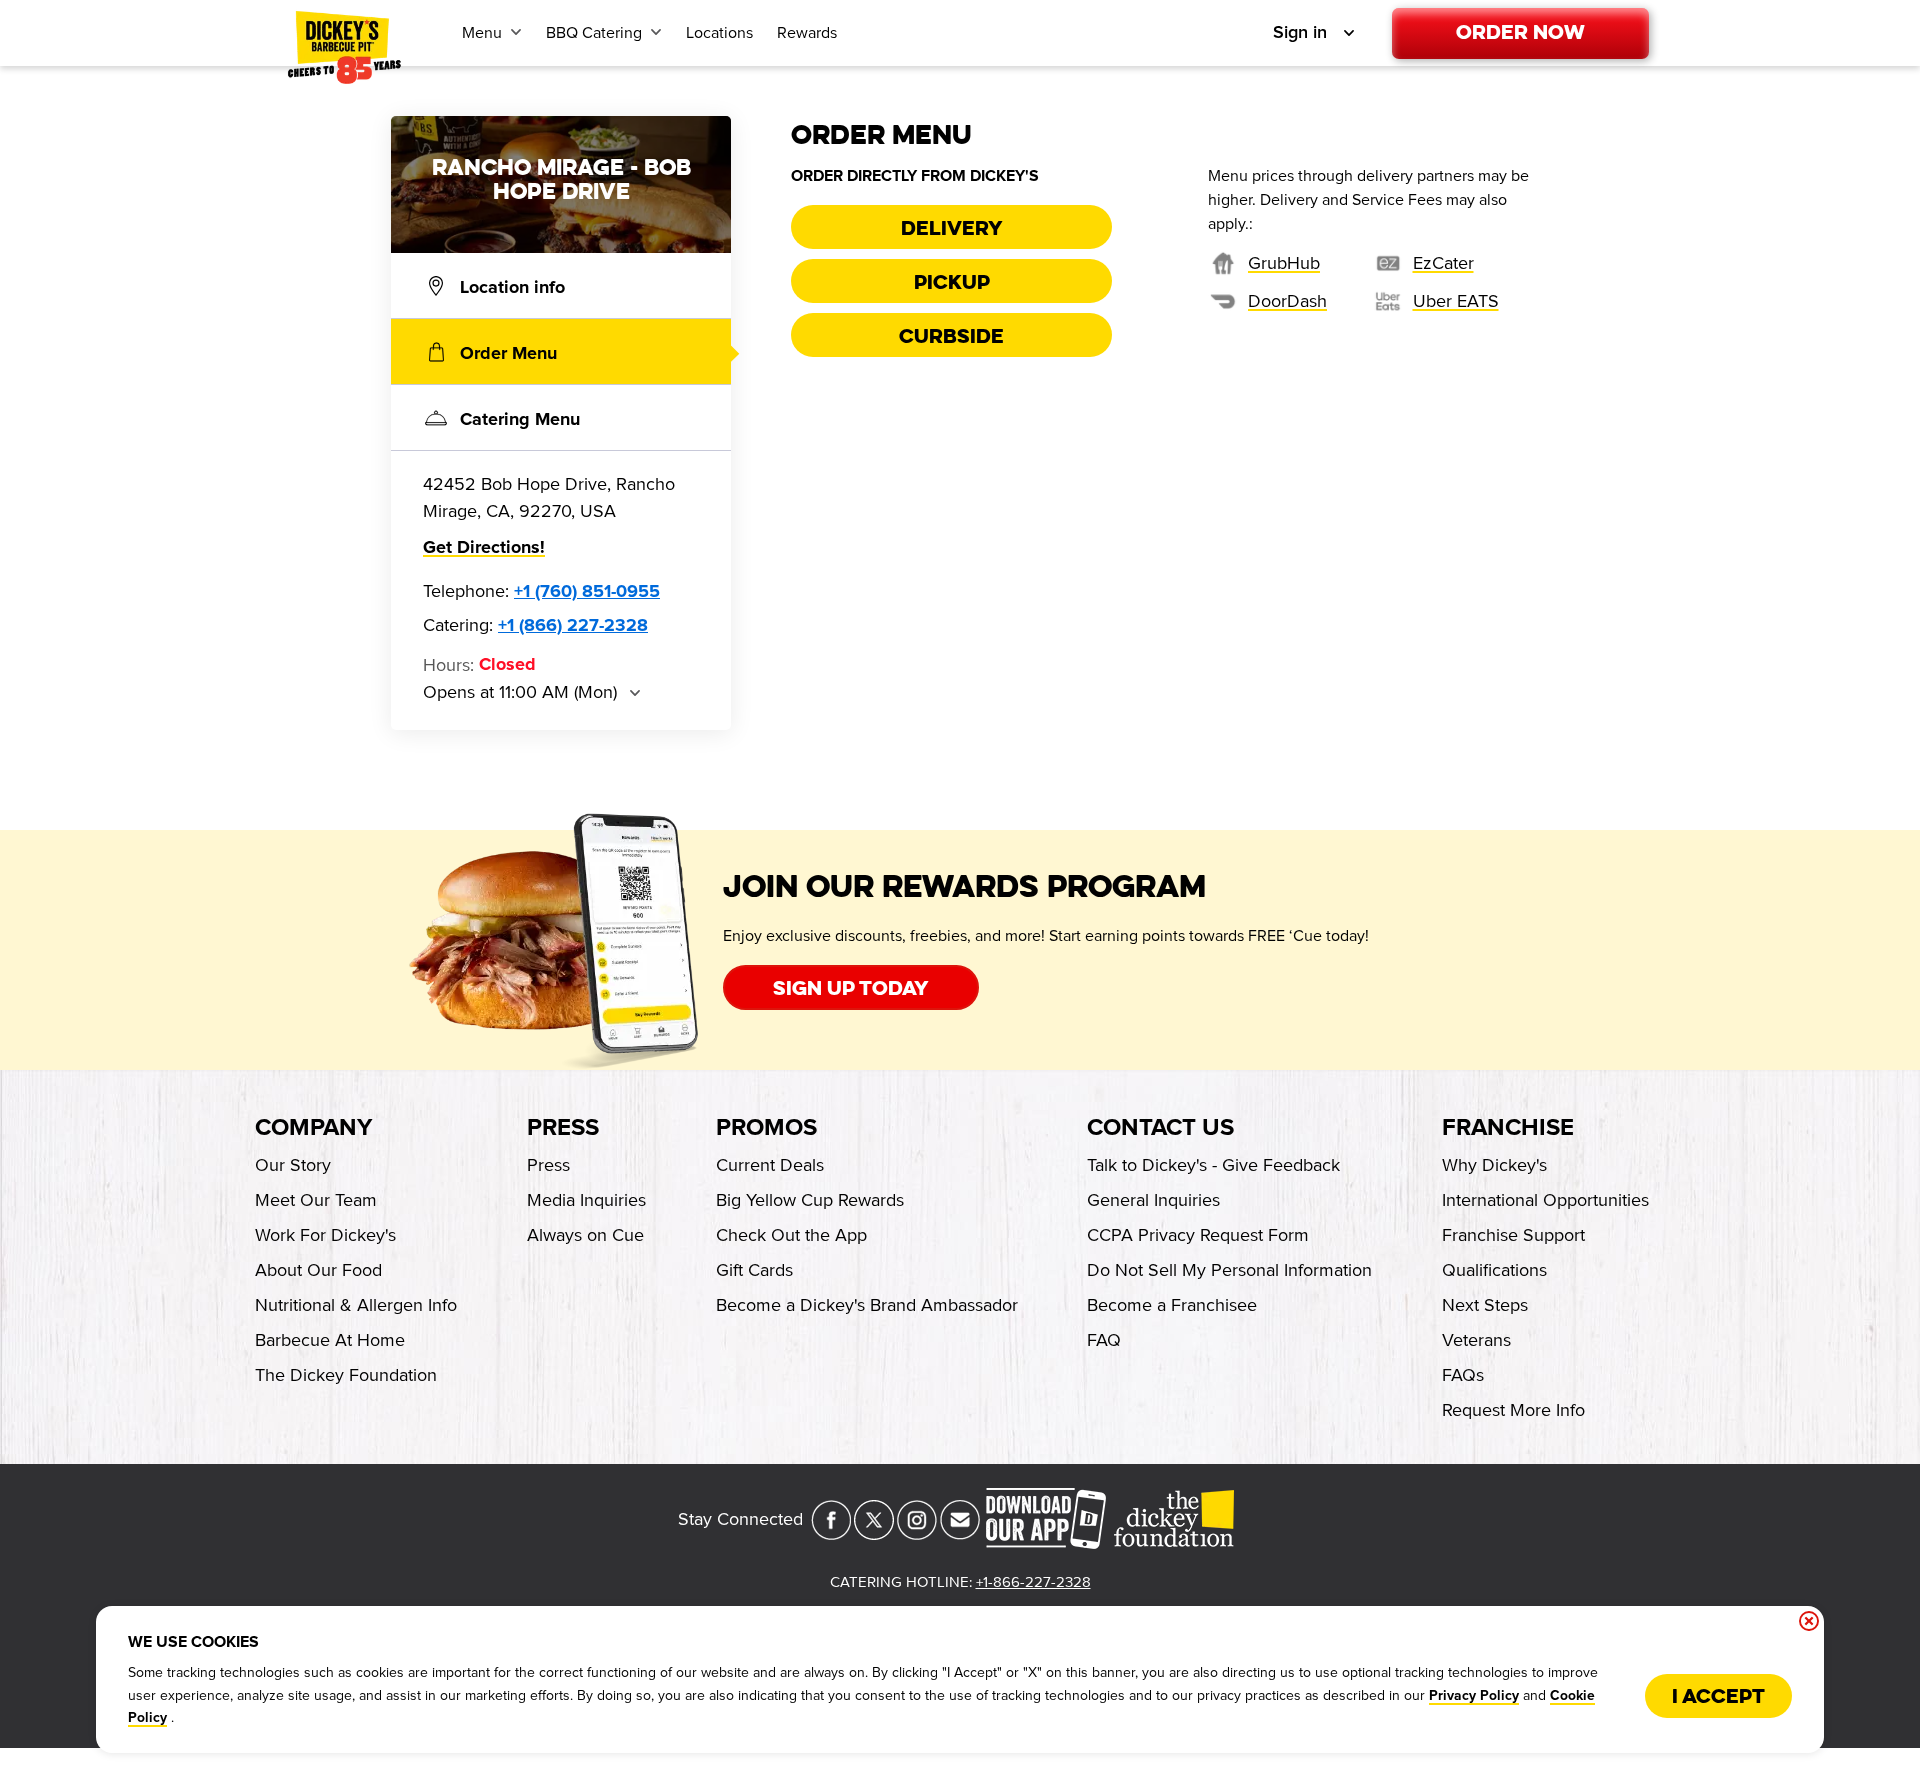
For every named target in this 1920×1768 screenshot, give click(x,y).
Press (563, 1128)
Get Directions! (484, 548)
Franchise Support (1513, 1235)
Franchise (1508, 1128)
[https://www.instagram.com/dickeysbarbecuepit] (917, 1534)
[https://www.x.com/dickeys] (874, 1534)
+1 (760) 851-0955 (587, 592)
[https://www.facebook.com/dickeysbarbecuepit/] (831, 1534)
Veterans (1476, 1340)
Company (313, 1128)
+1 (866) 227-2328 (573, 626)
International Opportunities (1545, 1200)
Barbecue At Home (330, 1340)
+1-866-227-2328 (1033, 1582)
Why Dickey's (1494, 1165)
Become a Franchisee (1172, 1305)
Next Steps (1485, 1305)
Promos (766, 1128)
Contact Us (1160, 1128)
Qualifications (1494, 1270)
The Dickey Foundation (346, 1375)
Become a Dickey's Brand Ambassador (867, 1305)
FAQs (1463, 1375)
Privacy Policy (1474, 1696)
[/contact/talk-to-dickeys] (960, 1534)
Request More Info (1513, 1410)
